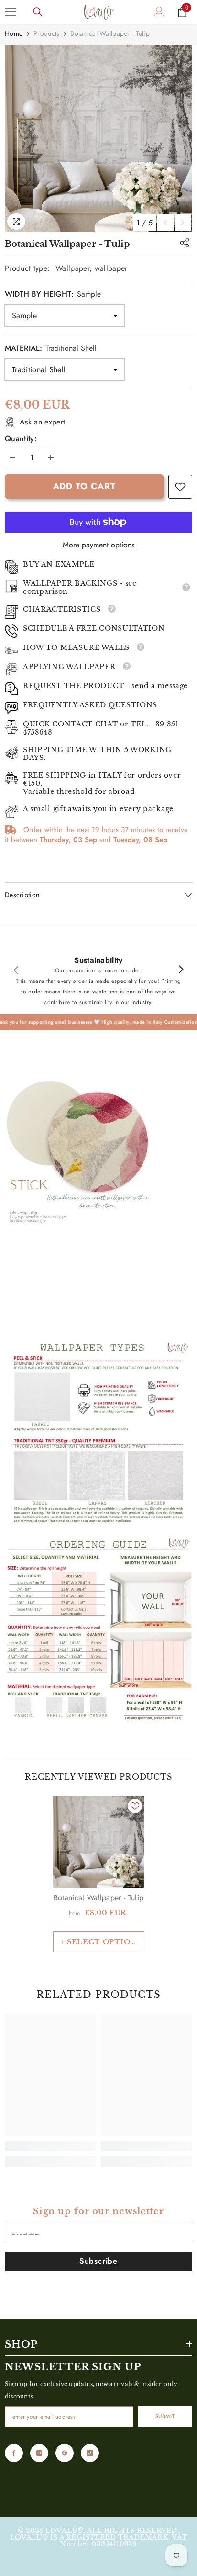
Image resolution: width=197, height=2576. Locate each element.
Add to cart (84, 486)
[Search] (38, 12)
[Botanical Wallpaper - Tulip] (99, 1842)
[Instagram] (39, 2453)
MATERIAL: (51, 348)
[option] (98, 138)
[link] (180, 487)
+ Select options (101, 1942)
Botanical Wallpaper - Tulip (99, 1898)
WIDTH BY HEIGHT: (53, 294)
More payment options (98, 545)
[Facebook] (14, 2453)
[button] (165, 223)
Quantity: (21, 439)
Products (46, 33)
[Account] (159, 12)
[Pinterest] (65, 2453)
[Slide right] (181, 970)
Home (14, 33)
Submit (165, 2416)
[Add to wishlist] (135, 1806)
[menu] (11, 12)
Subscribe (98, 2261)
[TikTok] (90, 2453)
